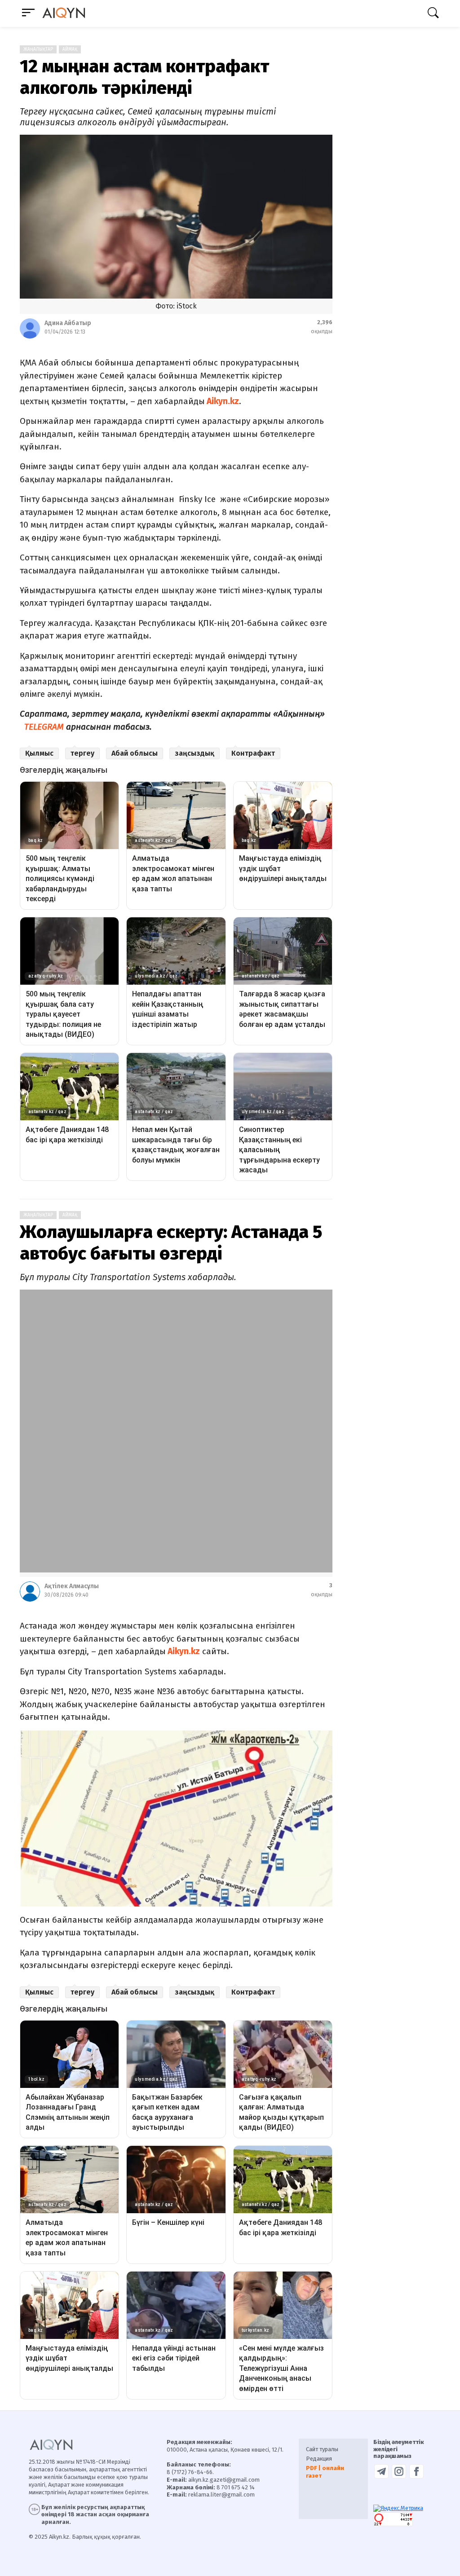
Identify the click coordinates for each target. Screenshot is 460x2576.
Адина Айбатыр (68, 323)
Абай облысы (135, 753)
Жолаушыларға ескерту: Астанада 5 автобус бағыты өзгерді (171, 1243)
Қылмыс (39, 753)
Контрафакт (253, 753)
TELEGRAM (44, 727)
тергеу (82, 753)
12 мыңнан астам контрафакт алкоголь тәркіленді (144, 77)
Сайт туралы (322, 2449)
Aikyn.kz (222, 401)
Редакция (319, 2459)
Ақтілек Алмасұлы (72, 1586)
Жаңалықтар (38, 49)
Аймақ (70, 49)
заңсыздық (195, 753)
